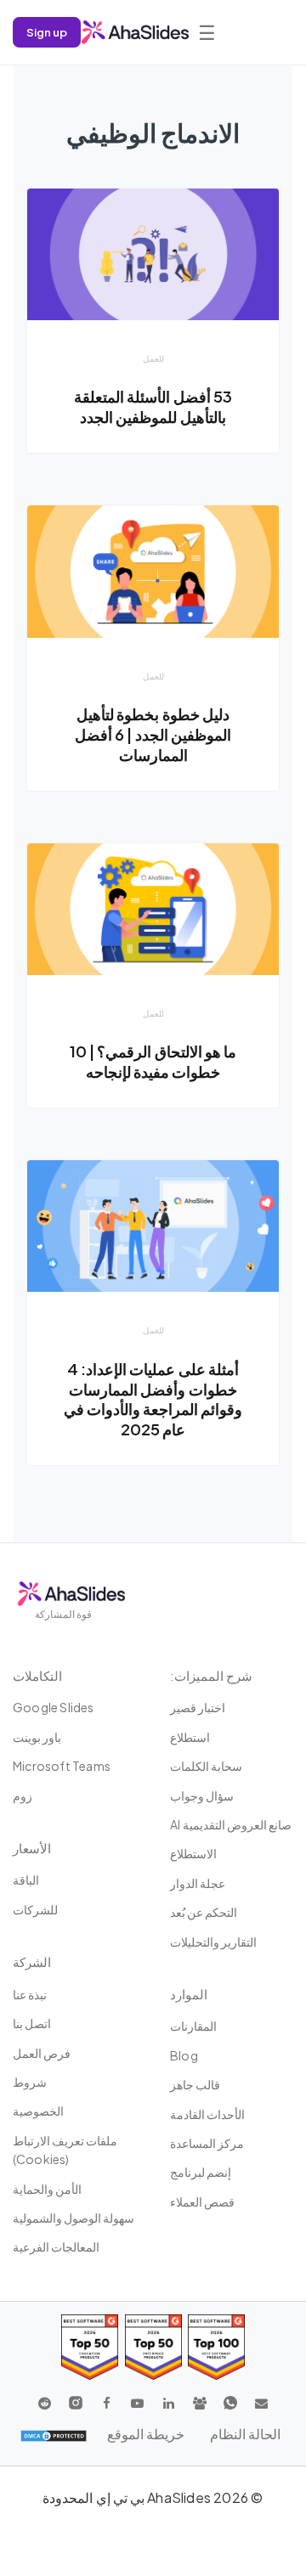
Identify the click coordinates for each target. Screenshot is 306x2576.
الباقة (26, 1880)
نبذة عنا (30, 1994)
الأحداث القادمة (207, 2114)
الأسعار (32, 1848)
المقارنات (193, 2026)
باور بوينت (37, 1737)
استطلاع (190, 1737)
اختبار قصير (198, 1707)
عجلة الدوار (198, 1883)
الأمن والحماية (47, 2189)
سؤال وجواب (202, 1795)
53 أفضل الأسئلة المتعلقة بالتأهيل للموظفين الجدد (153, 406)
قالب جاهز (195, 2084)
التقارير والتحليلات (213, 1942)
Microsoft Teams (62, 1766)
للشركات (35, 1909)
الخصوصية (38, 2111)
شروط (30, 2082)
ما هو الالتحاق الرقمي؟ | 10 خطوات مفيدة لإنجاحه (153, 1061)
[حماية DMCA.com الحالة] (54, 2434)
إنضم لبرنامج (201, 2172)
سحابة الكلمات (206, 1766)
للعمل (153, 358)
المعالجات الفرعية (56, 2246)
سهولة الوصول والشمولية (74, 2218)
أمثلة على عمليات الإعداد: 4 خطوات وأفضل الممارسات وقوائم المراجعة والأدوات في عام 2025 (153, 1399)
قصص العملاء (202, 2201)
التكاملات (37, 1675)
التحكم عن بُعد (204, 1912)
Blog (184, 2055)
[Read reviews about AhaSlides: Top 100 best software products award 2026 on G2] (216, 2347)
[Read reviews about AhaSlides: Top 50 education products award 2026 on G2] (153, 2347)
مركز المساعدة (207, 2143)
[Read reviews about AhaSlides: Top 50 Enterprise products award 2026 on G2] (90, 2347)
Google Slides (54, 1707)
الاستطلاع (193, 1853)
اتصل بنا (32, 2023)
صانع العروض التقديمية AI (231, 1824)
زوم (23, 1795)
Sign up (47, 32)
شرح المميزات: (211, 1675)
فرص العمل (42, 2053)
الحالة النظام (245, 2434)
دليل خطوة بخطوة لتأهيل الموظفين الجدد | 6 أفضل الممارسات (153, 734)
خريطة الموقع (146, 2434)
